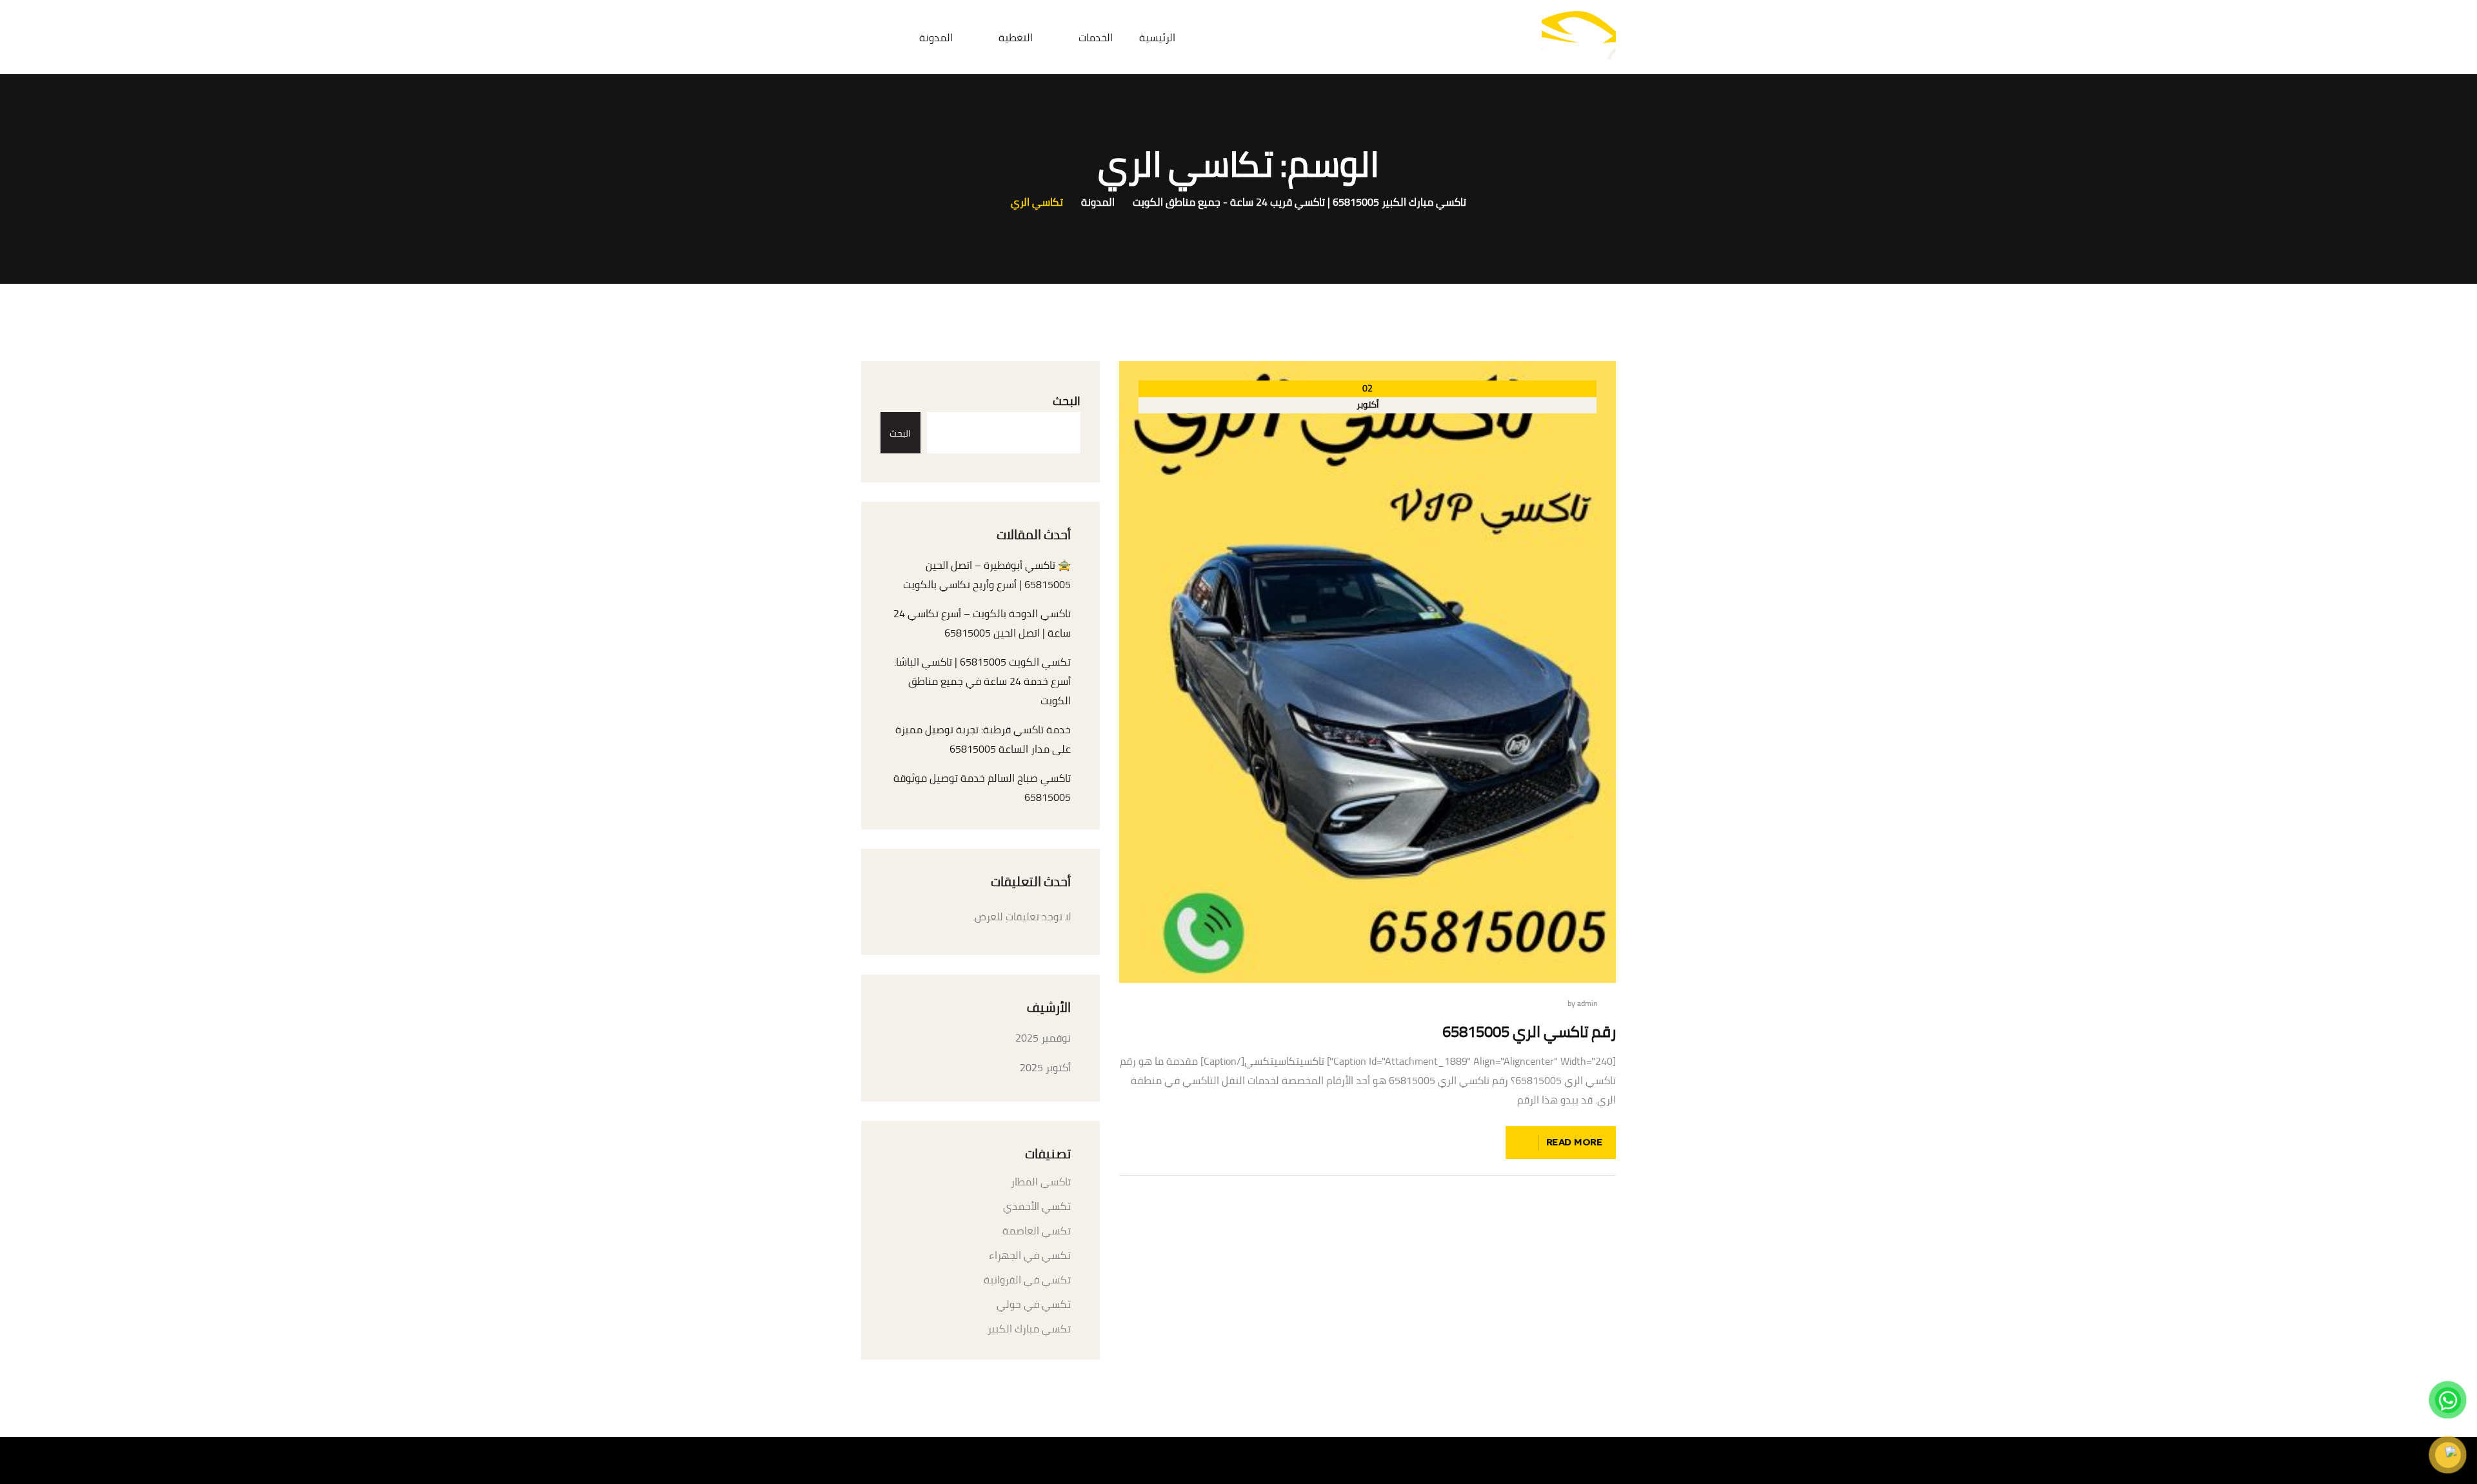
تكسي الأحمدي (1037, 1206)
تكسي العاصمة (1037, 1231)
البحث (1067, 401)
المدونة (936, 37)
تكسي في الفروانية (1027, 1280)
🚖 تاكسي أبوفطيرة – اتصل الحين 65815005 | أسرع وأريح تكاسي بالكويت (987, 575)
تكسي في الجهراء (1030, 1255)
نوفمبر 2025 (1043, 1038)
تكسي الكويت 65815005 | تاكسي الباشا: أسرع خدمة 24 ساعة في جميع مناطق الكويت (982, 681)
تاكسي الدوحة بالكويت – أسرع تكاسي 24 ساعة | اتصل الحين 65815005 (982, 623)
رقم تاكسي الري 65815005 (1529, 1032)
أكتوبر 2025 (1045, 1067)
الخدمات (1096, 37)
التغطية (1016, 37)
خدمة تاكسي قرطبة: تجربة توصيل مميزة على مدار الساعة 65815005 (983, 739)
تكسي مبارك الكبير (1029, 1329)
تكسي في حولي (1034, 1304)
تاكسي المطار (1041, 1182)
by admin (1582, 1004)
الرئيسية (1157, 37)
